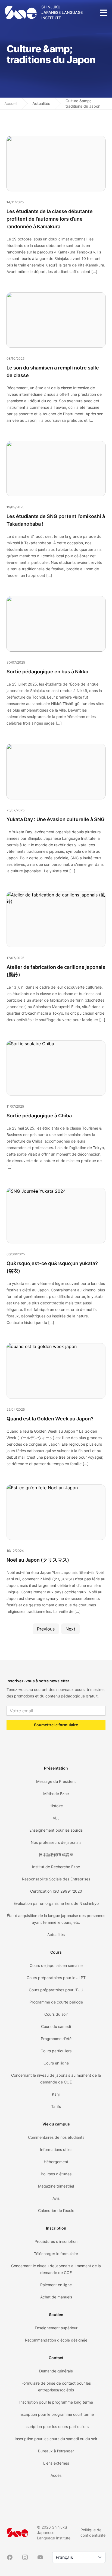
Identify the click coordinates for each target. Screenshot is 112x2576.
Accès (56, 2475)
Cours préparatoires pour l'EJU (56, 1990)
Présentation (56, 1768)
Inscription (56, 2228)
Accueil (11, 103)
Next (70, 1629)
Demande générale (56, 2371)
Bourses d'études (56, 2174)
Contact (56, 2358)
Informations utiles (56, 2149)
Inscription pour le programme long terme (56, 2402)
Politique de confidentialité (93, 2532)
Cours (56, 1952)
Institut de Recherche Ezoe (56, 1867)
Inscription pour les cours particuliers (56, 2427)
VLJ (56, 1818)
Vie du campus (56, 2124)
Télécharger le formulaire (56, 2254)
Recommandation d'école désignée (56, 2340)
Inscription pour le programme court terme (56, 2414)
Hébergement (56, 2162)
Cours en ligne (56, 2063)
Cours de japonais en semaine (56, 1965)
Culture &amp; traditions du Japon (83, 103)
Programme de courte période (56, 2002)
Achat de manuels (56, 2297)
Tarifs (56, 2106)
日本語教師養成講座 (56, 1855)
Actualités (41, 103)
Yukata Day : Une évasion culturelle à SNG (56, 819)
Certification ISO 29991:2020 (56, 1891)
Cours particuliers (56, 2051)
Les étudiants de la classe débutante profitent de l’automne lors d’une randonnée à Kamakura (50, 219)
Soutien (56, 2315)
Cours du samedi (56, 2026)
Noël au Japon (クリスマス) (38, 1560)
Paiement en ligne (56, 2285)
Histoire (56, 1806)
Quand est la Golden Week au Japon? (50, 1419)
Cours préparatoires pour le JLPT (56, 1978)
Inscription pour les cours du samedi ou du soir (56, 2439)
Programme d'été (56, 2039)
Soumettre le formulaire (56, 1725)
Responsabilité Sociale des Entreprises (56, 1879)
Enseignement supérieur (56, 2328)
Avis (56, 2198)
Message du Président (56, 1781)
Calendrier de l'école (56, 2210)
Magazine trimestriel (56, 2186)
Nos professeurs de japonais (56, 1842)
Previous (46, 1629)
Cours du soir (56, 2014)
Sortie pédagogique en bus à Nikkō (47, 672)
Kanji (56, 2094)
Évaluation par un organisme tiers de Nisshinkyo (56, 1903)
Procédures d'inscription (56, 2241)
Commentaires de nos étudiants (56, 2137)
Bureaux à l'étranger (56, 2451)
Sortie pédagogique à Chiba (39, 1116)
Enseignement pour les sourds (56, 1830)
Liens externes (56, 2463)
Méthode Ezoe (56, 1794)
